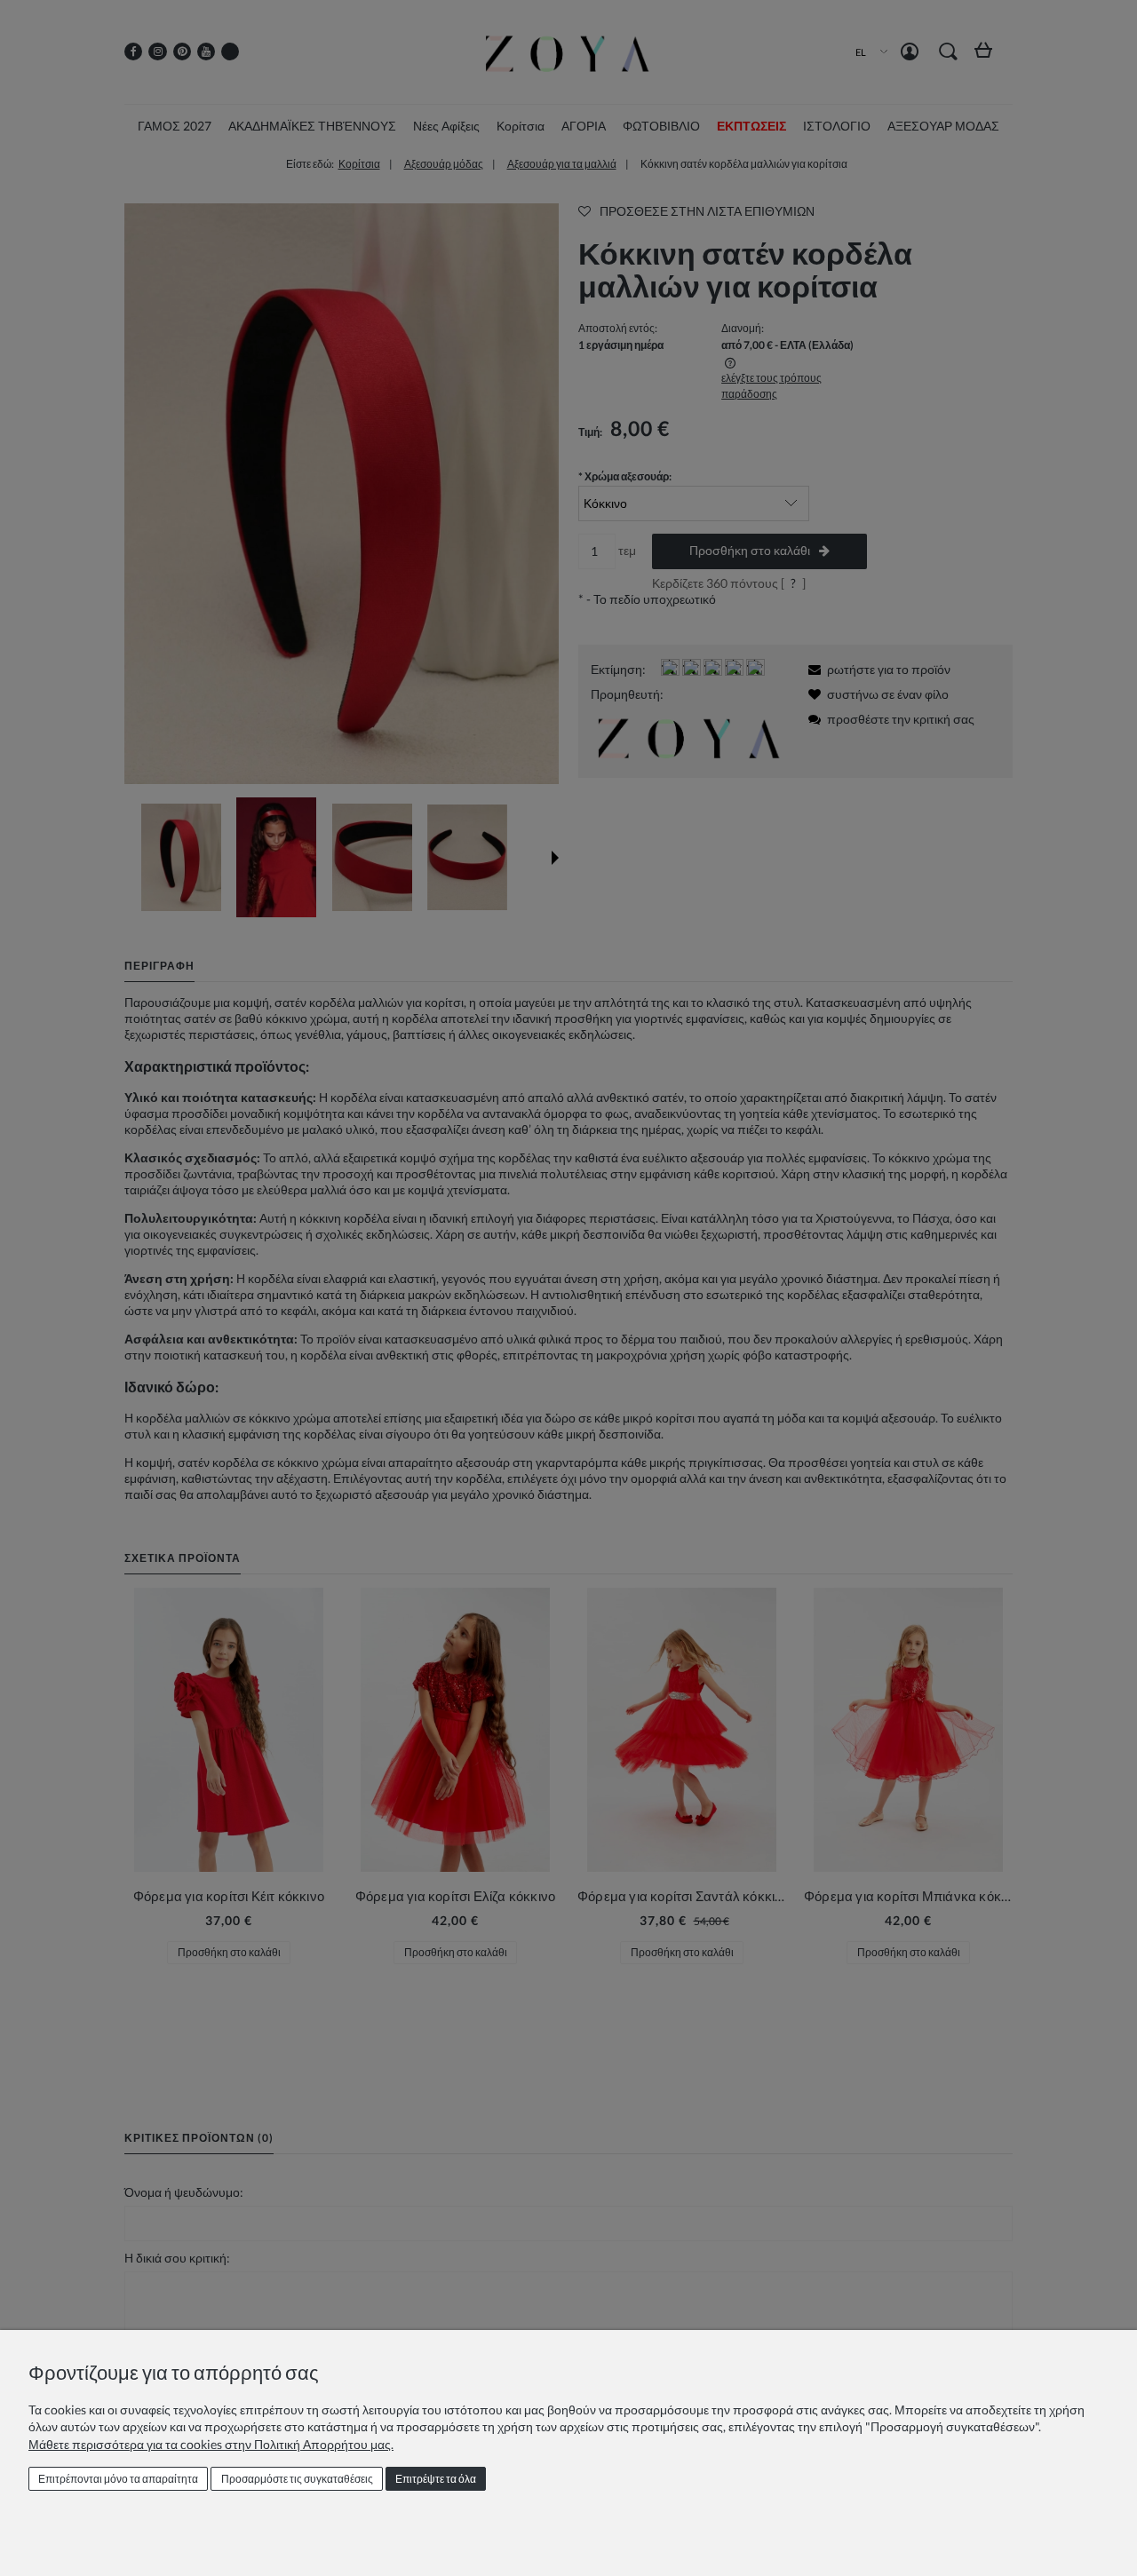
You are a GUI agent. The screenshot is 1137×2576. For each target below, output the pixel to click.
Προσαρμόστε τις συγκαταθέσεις (297, 2479)
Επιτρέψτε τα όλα (436, 2479)
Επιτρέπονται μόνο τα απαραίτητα (118, 2479)
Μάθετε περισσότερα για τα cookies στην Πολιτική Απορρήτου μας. (211, 2444)
